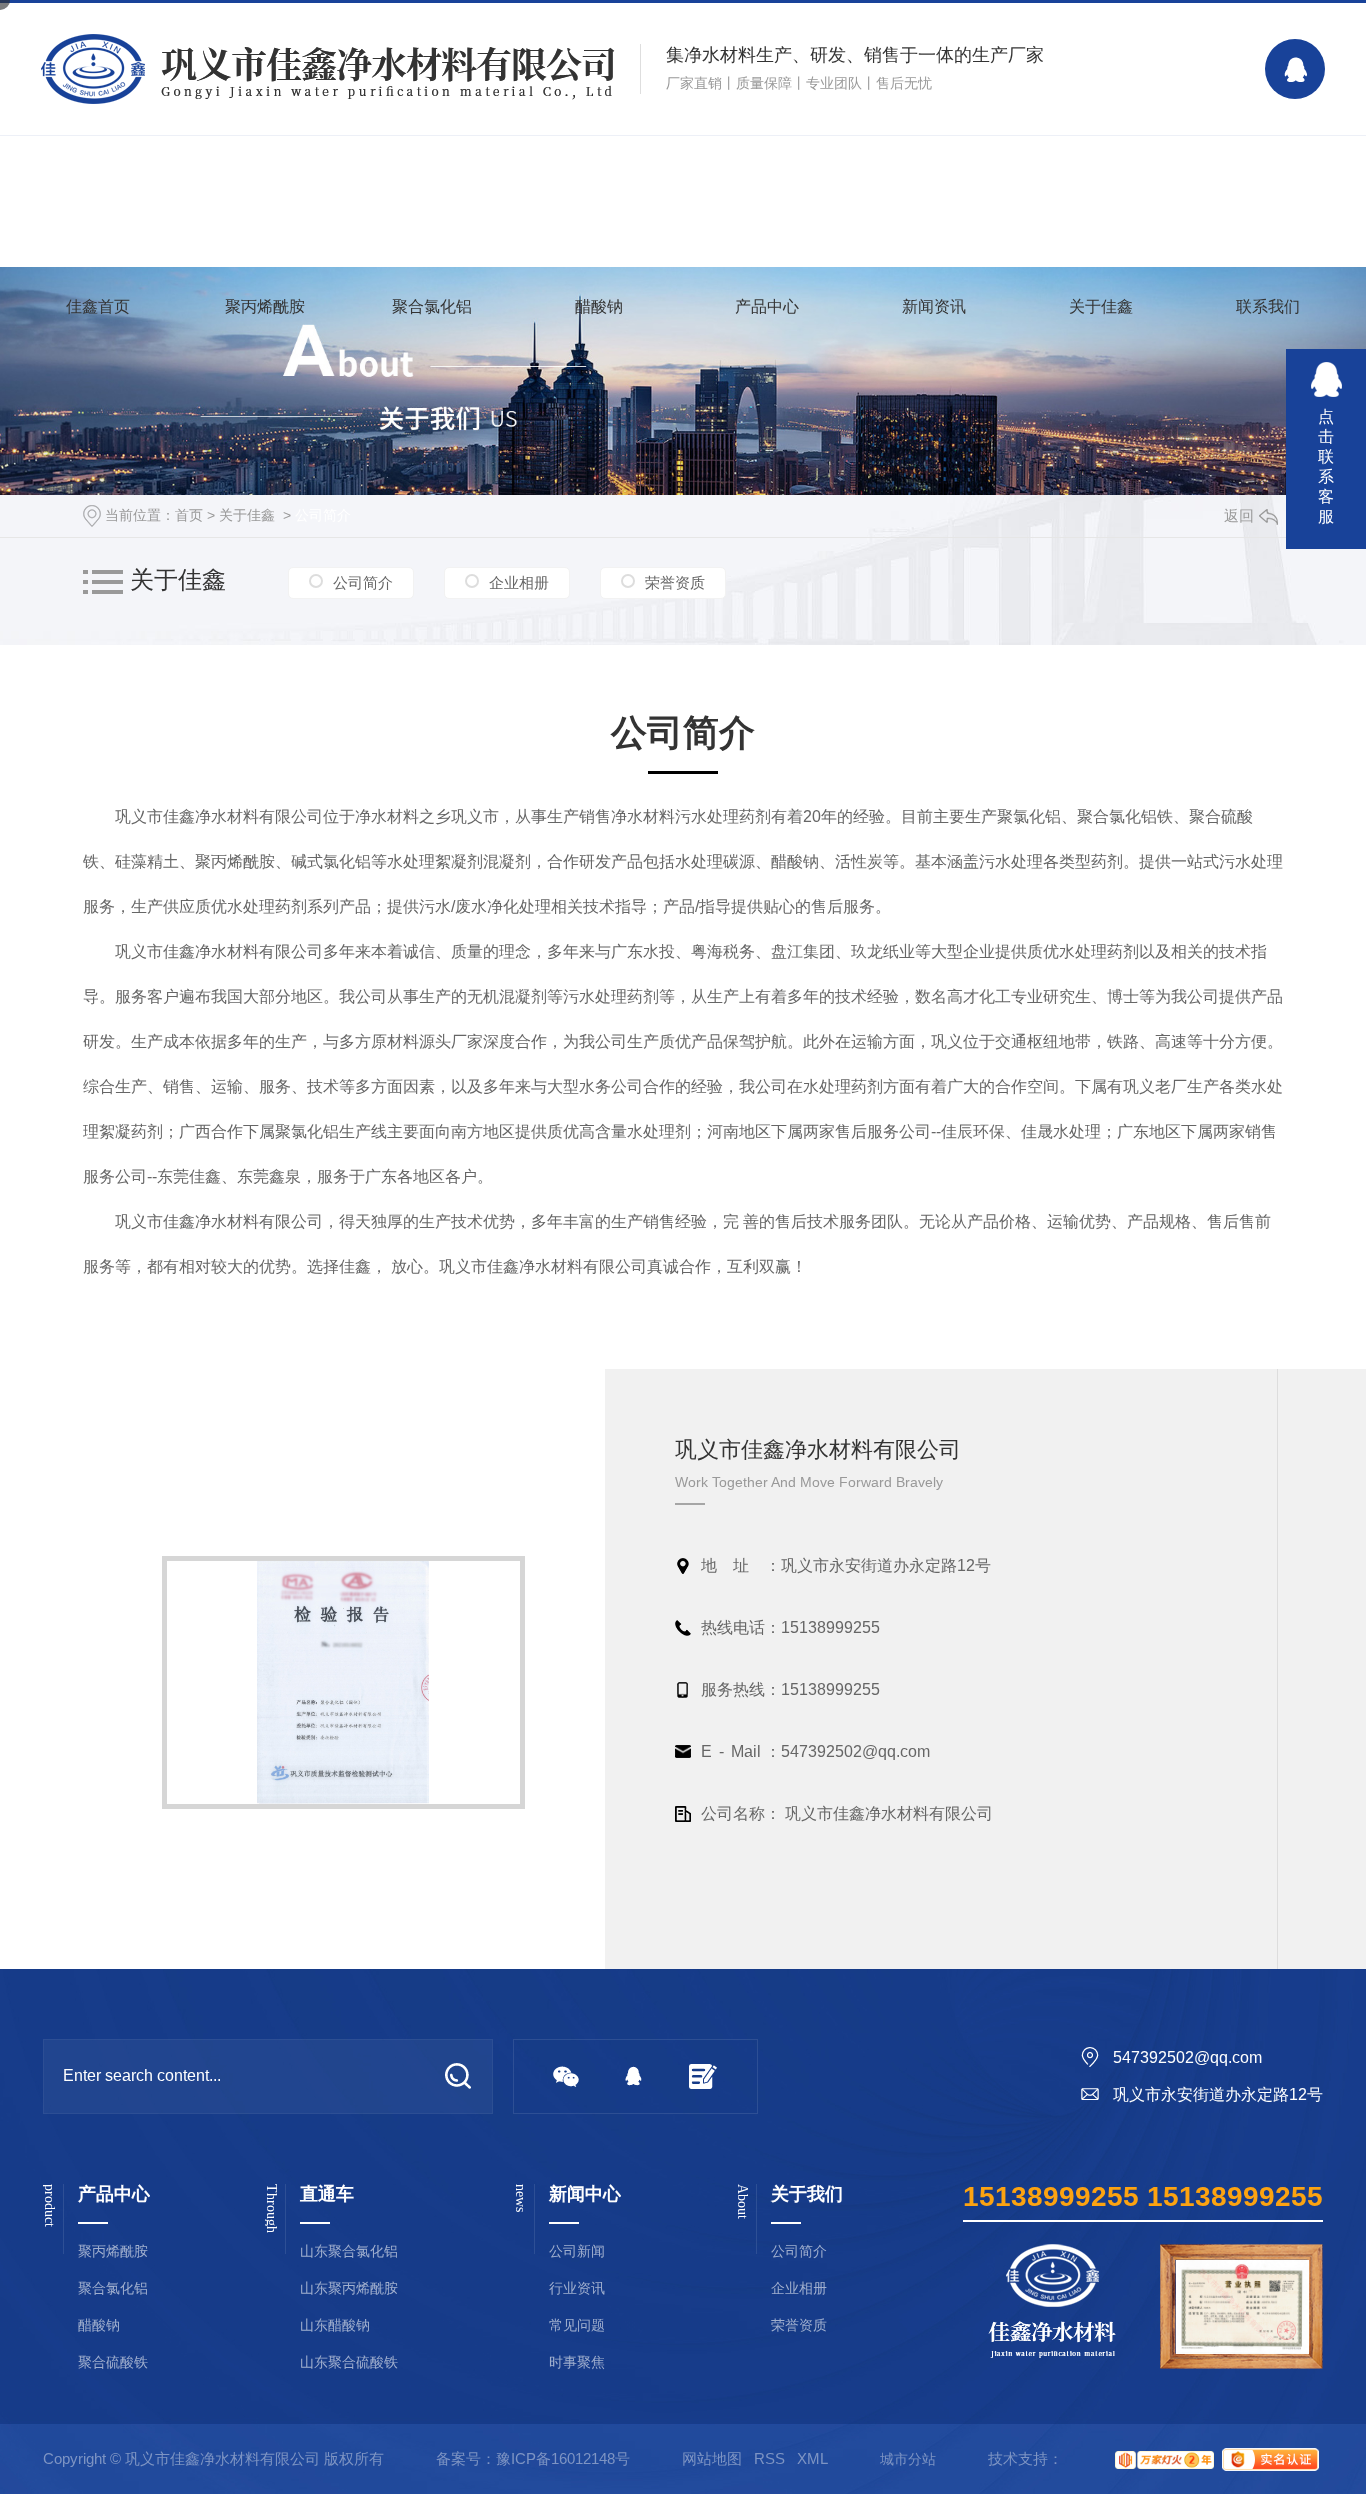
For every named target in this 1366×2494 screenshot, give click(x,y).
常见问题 (577, 2325)
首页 (189, 515)
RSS (769, 2458)
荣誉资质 (675, 582)
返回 (1239, 515)
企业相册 (519, 582)
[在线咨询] (1295, 69)
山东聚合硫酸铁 (349, 2362)
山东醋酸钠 (335, 2325)
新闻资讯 (934, 306)
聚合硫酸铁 (113, 2362)
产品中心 (767, 306)
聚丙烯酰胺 (265, 306)
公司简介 (323, 515)
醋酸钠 (599, 306)
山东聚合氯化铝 (349, 2251)
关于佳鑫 (1101, 306)
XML (812, 2458)
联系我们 (1268, 306)
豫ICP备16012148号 (563, 2458)
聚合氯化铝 (432, 306)
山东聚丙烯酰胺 (349, 2288)
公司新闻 (577, 2251)
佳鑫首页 (98, 306)
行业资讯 (577, 2288)
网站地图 (712, 2458)
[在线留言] (703, 2076)
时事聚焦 (577, 2362)
